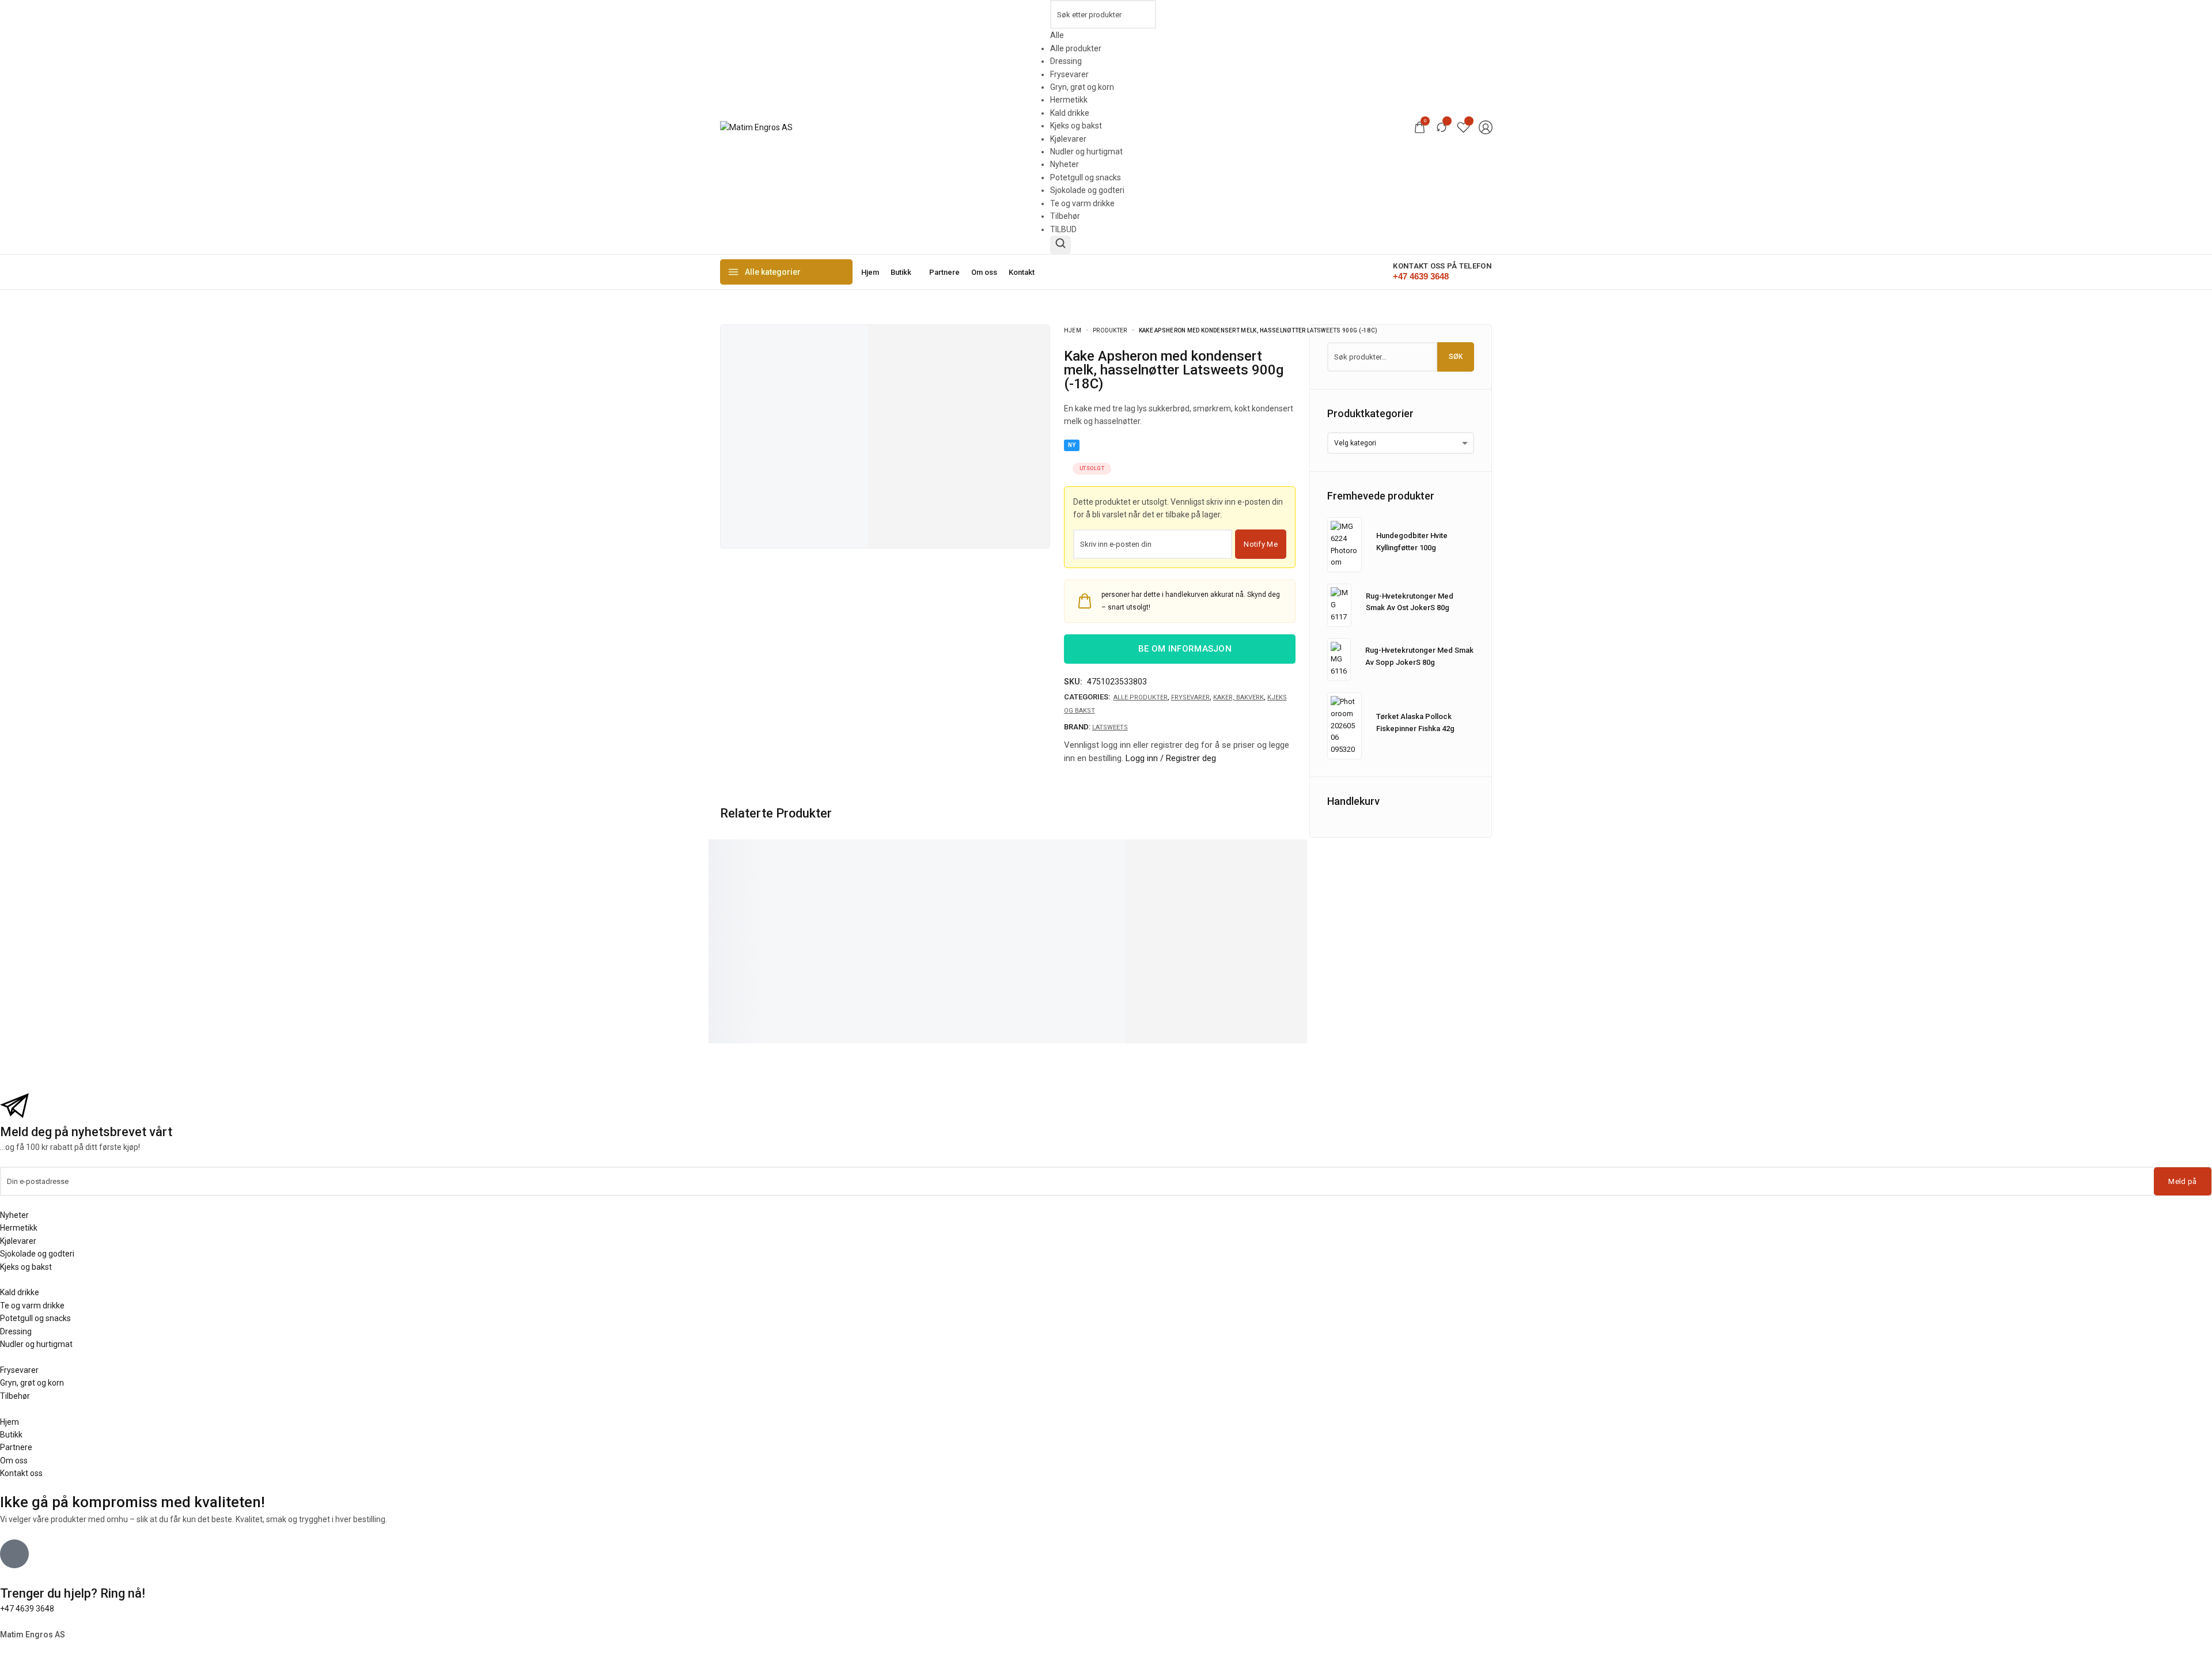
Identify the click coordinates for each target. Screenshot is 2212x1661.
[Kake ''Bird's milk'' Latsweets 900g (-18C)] (1031, 894)
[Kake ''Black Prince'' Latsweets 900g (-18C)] (1158, 894)
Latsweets (1110, 727)
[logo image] (756, 127)
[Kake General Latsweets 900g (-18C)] (777, 894)
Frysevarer (1190, 697)
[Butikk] (904, 272)
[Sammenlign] (1442, 127)
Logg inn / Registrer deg (1171, 758)
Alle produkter (1141, 697)
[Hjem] (870, 272)
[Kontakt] (1022, 272)
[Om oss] (984, 272)
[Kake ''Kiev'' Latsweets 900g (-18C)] (1285, 894)
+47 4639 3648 (27, 1609)
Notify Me (1261, 544)
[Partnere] (944, 272)
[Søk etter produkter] (1060, 245)
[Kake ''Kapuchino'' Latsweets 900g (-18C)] (904, 894)
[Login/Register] (1486, 127)
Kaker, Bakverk (1238, 697)
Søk (1456, 357)
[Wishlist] (1463, 127)
